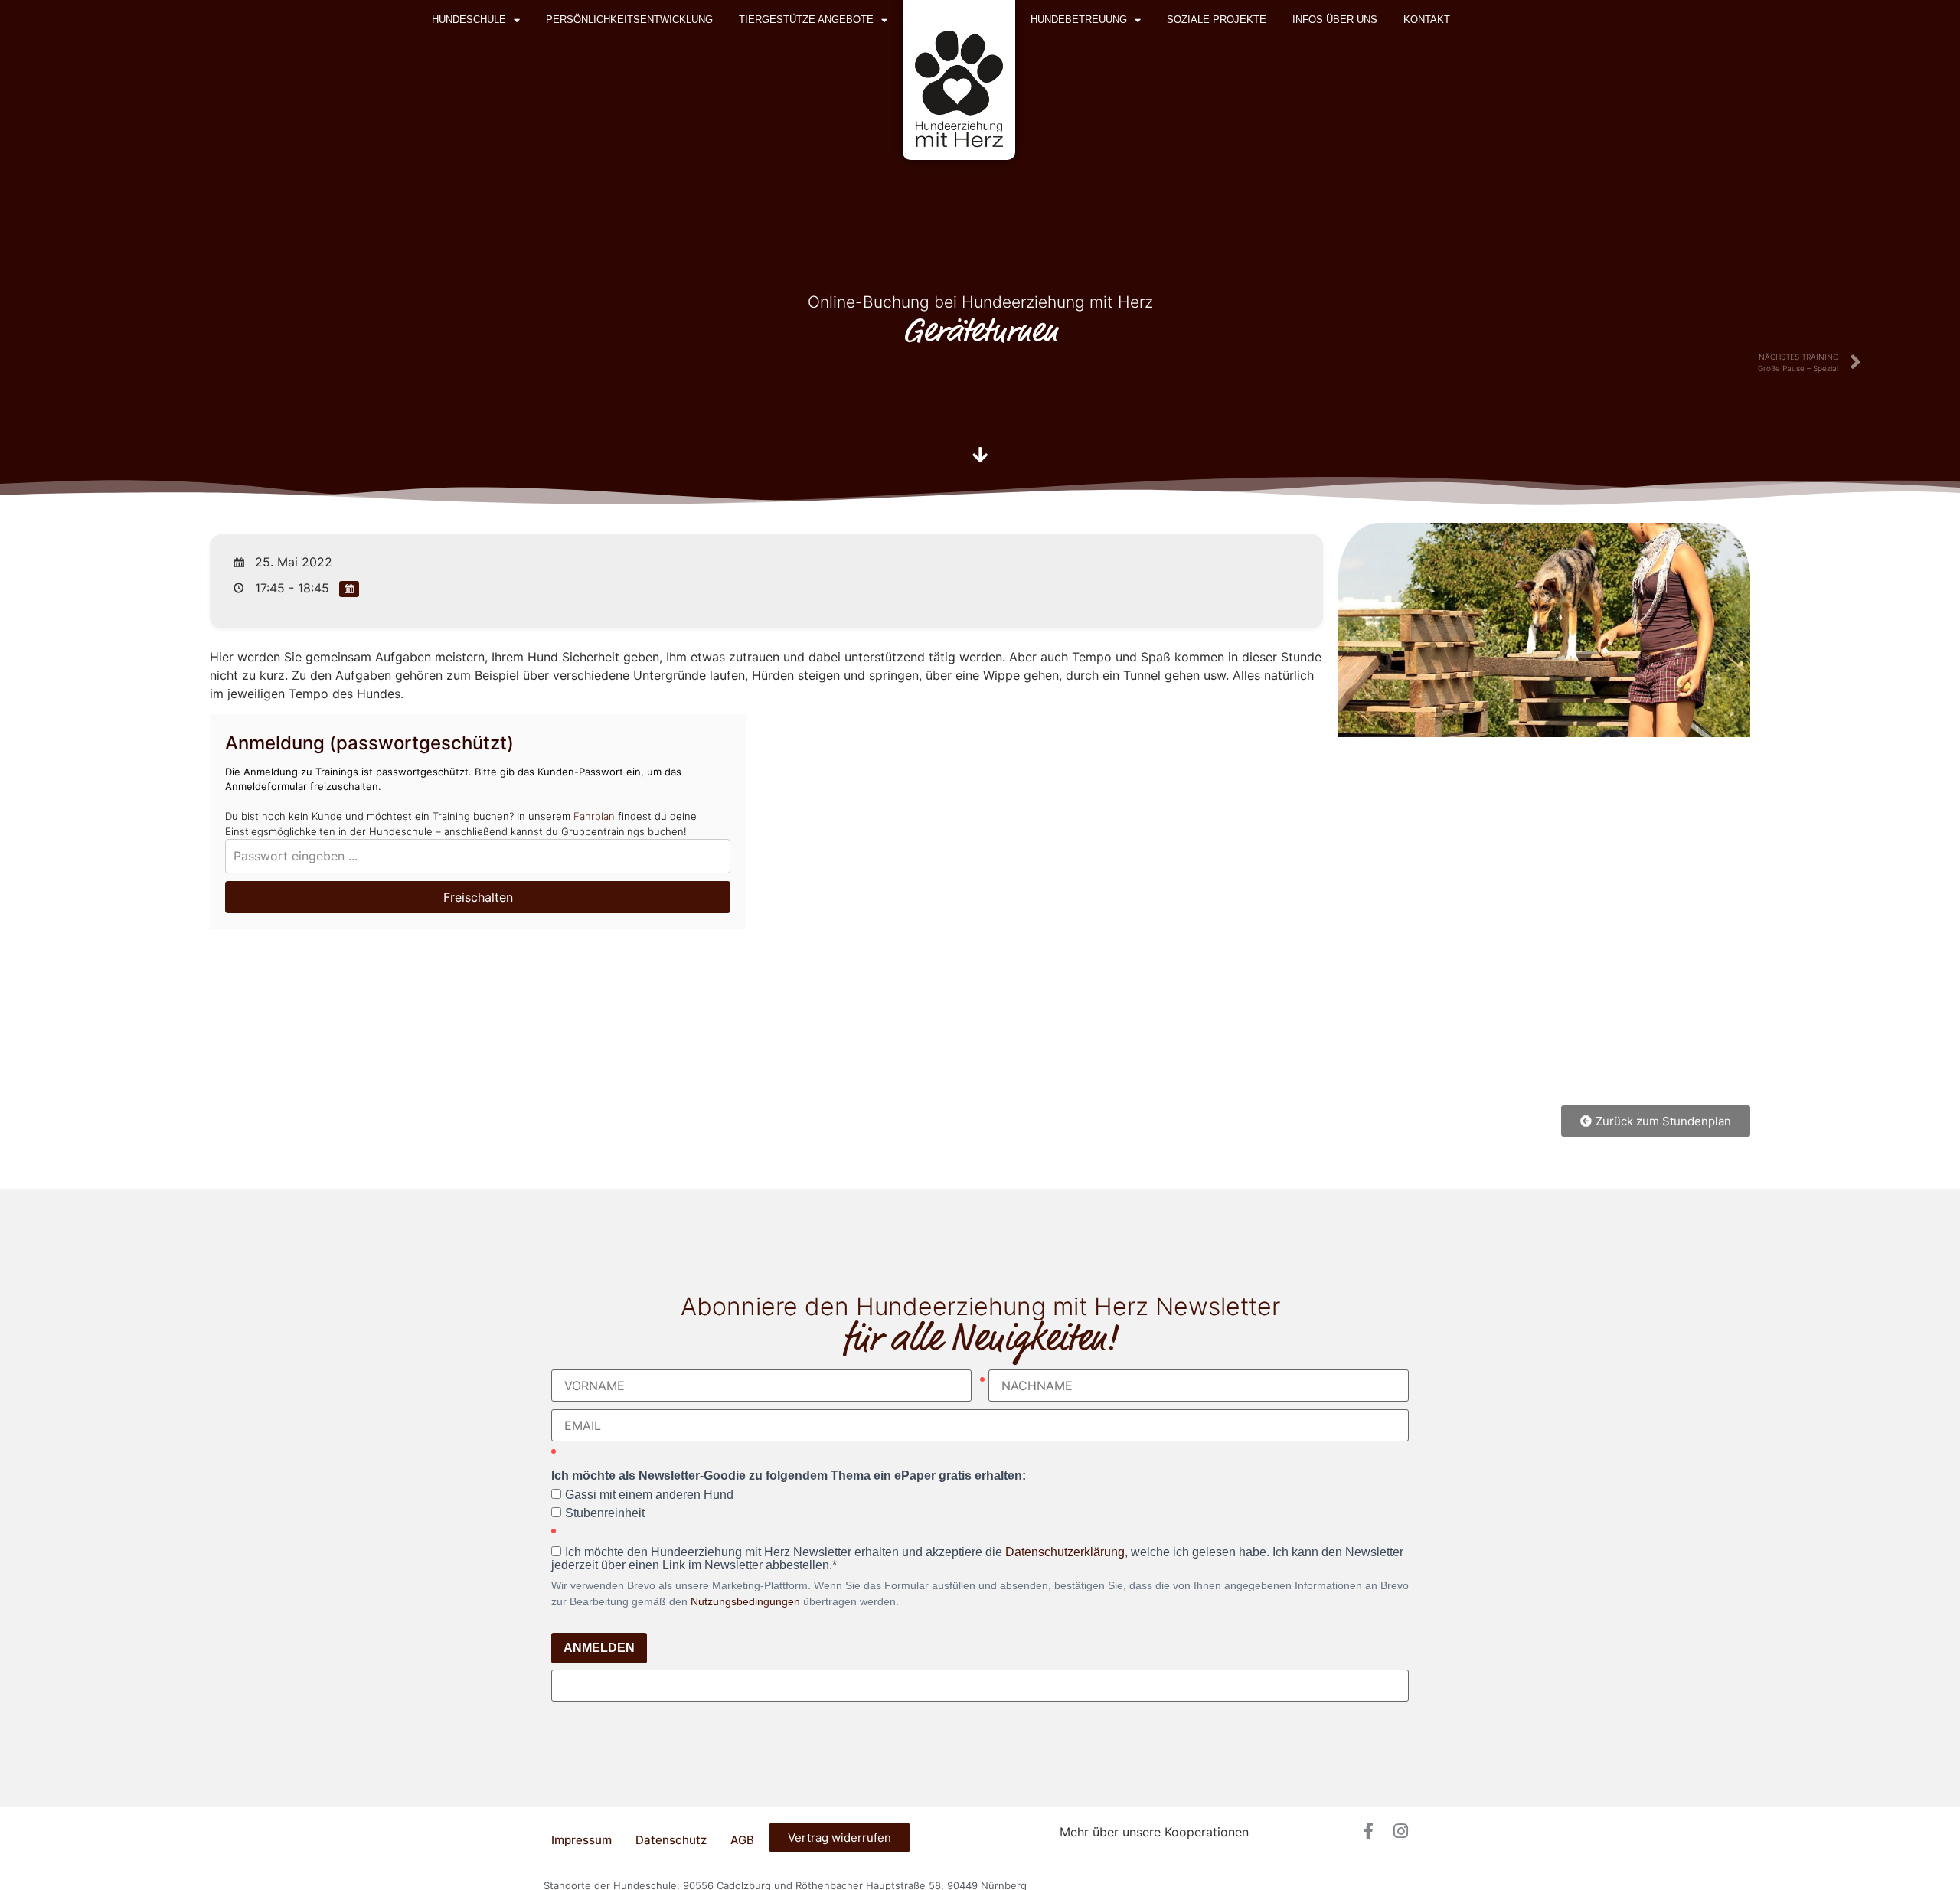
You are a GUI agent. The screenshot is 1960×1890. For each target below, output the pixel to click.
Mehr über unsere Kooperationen (1154, 1832)
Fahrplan (594, 816)
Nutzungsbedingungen (745, 1601)
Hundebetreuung (1079, 20)
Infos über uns (1335, 20)
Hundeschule (469, 20)
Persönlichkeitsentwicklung (629, 20)
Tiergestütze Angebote (806, 20)
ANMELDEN (599, 1648)
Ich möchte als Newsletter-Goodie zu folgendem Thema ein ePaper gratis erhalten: (789, 1476)
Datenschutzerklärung (1065, 1552)
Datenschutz (671, 1840)
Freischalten (478, 897)
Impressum (581, 1840)
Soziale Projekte (1217, 20)
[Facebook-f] (1368, 1831)
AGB (742, 1840)
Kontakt (1427, 20)
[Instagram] (1400, 1831)
